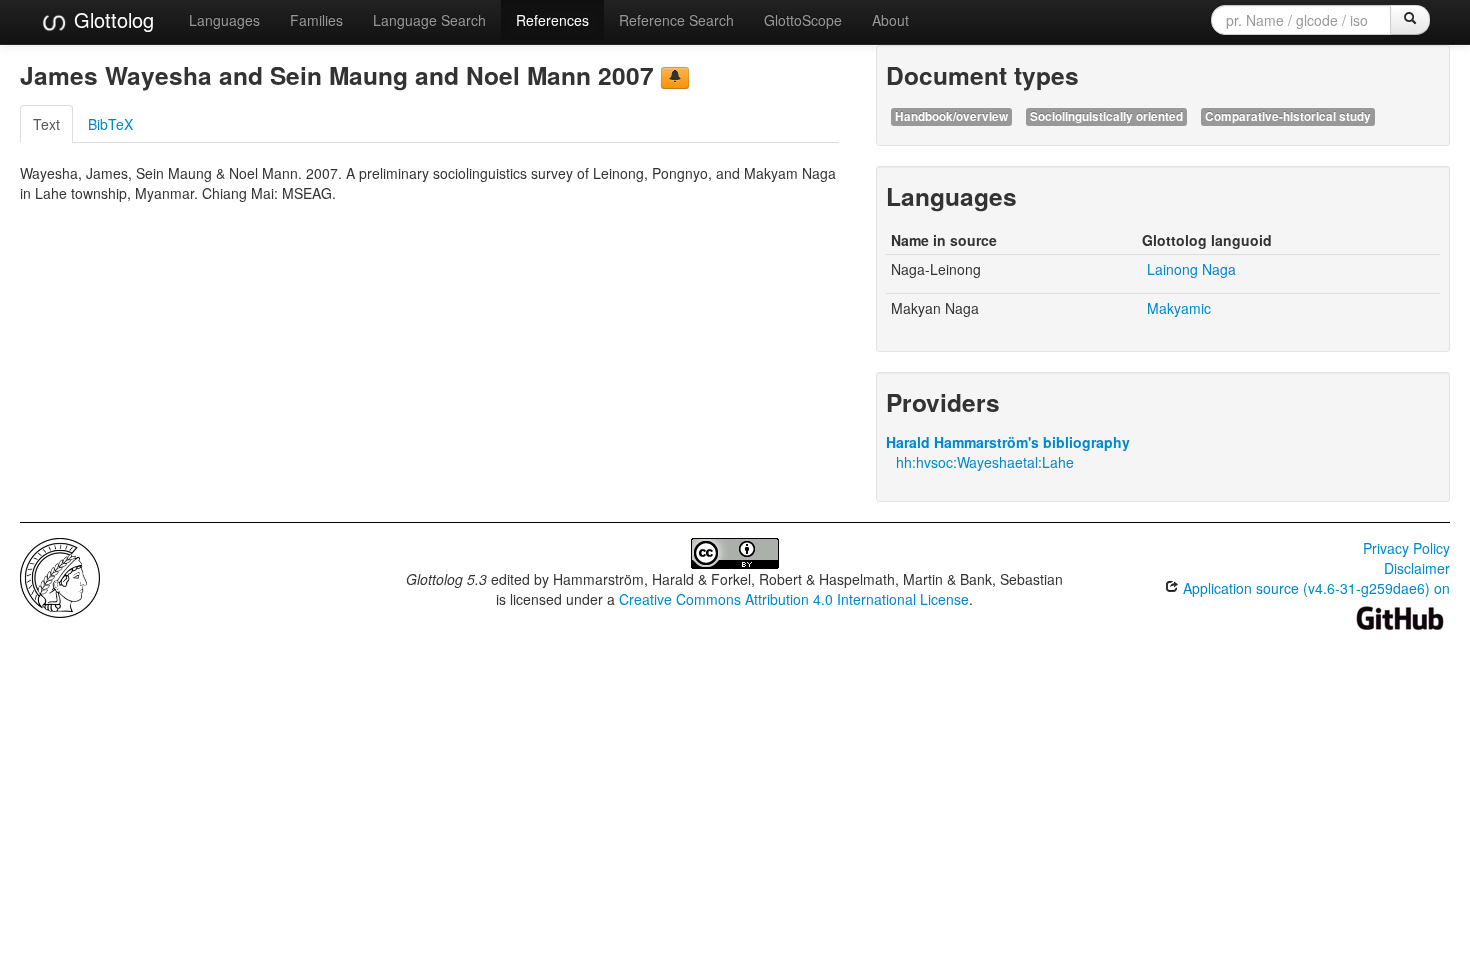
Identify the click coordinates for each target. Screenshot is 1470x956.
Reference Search (676, 20)
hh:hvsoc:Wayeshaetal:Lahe (985, 462)
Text (46, 124)
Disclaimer (1417, 568)
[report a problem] (675, 78)
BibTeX (110, 124)
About (890, 20)
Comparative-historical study (1288, 116)
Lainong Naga (1191, 269)
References (552, 20)
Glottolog (111, 19)
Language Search (429, 20)
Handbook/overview (951, 116)
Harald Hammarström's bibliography (1008, 442)
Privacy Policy (1406, 548)
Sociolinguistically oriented (1106, 116)
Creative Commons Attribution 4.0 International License (794, 599)
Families (316, 20)
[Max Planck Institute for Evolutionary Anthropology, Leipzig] (60, 576)
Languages (224, 20)
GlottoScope (803, 20)
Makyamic (1179, 308)
